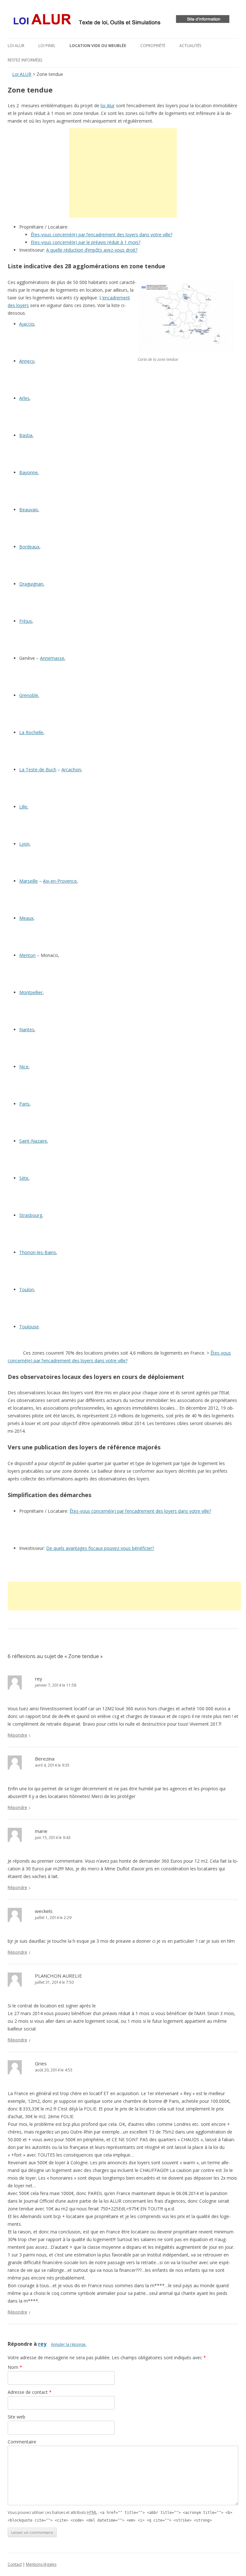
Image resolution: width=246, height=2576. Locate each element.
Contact (15, 2564)
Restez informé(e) (25, 60)
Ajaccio (27, 324)
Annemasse (52, 658)
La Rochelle (31, 732)
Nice (24, 1067)
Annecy (27, 361)
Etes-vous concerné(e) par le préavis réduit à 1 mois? (86, 242)
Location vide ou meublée (98, 46)
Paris (24, 1104)
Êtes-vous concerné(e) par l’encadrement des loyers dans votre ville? (102, 235)
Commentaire (22, 2442)
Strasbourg (31, 1215)
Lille (23, 807)
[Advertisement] (123, 173)
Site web (16, 2417)
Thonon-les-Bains (38, 1252)
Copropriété (153, 46)
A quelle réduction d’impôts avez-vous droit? (92, 250)
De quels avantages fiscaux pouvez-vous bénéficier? (100, 1548)
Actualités (190, 46)
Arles (24, 398)
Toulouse (29, 1327)
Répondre (17, 1735)
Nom (15, 2367)
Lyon (24, 844)
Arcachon (71, 770)
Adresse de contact (30, 2392)
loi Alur (108, 105)
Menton (27, 955)
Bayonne (29, 472)
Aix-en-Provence (60, 881)
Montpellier (31, 992)
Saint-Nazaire (33, 1141)
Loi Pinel (47, 46)
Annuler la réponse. (69, 2344)
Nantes (27, 1029)
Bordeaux (29, 547)
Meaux (26, 918)
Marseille (29, 881)
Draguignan (31, 584)
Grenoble (29, 695)
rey (42, 2344)
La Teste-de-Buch (38, 770)
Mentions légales (41, 2564)
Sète (24, 1178)
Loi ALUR (16, 46)
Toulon (27, 1289)
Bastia (26, 435)
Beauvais (29, 510)
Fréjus (26, 621)
